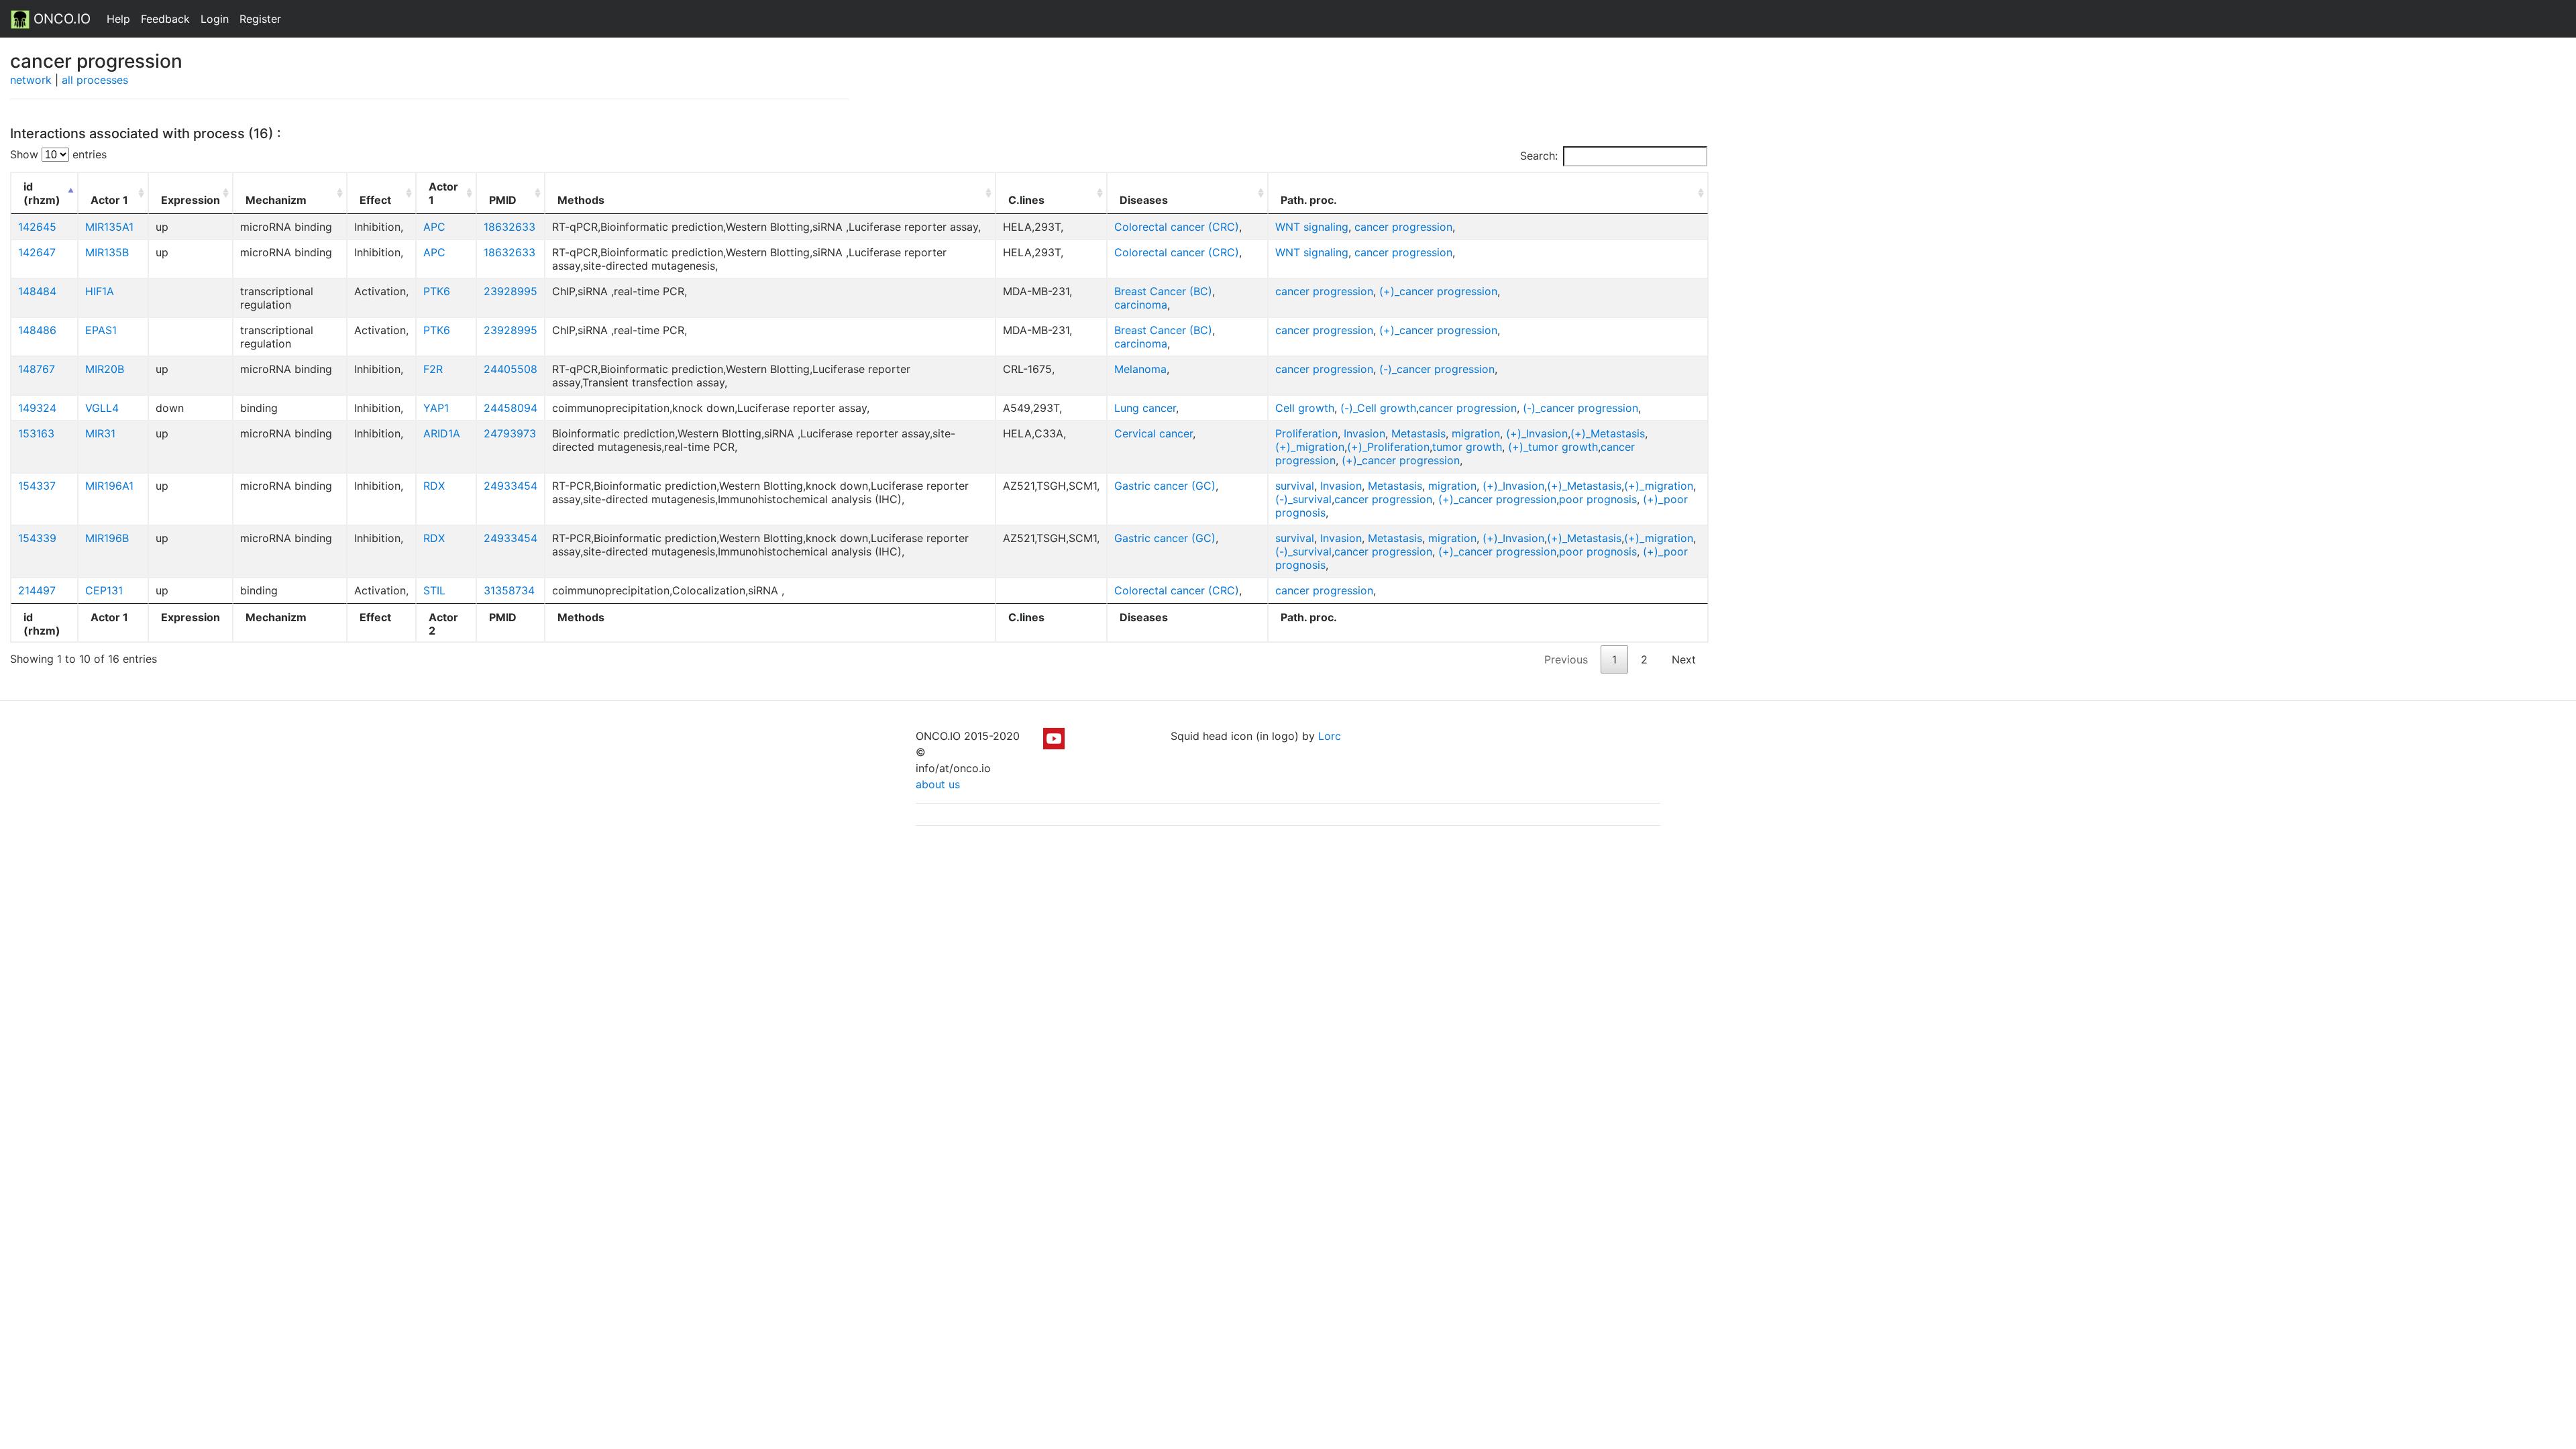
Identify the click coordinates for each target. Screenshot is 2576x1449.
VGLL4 (102, 408)
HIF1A (100, 291)
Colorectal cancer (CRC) (1177, 227)
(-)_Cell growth (1378, 408)
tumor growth (1467, 447)
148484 (37, 291)
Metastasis (1418, 433)
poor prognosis (1598, 499)
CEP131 (104, 590)
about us (938, 784)
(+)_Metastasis (1608, 433)
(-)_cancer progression (1437, 369)
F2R (433, 369)
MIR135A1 (109, 227)
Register (260, 19)
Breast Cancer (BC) (1163, 291)
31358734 (509, 590)
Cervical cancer (1153, 433)
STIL (434, 590)
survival (1295, 486)
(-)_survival (1303, 499)
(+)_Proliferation (1388, 447)
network (31, 80)
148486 (37, 330)
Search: (1539, 156)
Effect (375, 200)
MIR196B (107, 538)
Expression (191, 200)
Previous (1566, 659)
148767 (37, 369)
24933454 (511, 486)
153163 (36, 433)
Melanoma (1140, 369)
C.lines (1026, 200)
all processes (95, 80)
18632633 (509, 227)
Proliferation (1306, 433)
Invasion (1364, 433)
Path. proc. (1309, 200)
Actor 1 (109, 200)
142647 (37, 252)
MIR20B (105, 369)
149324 (37, 408)
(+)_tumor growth (1553, 447)
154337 (37, 486)
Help (118, 19)
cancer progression (1403, 227)
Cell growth (1305, 408)
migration (1476, 433)
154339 (37, 538)
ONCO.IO (60, 19)
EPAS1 (101, 330)
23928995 (511, 291)
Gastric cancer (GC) (1165, 486)
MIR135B (107, 252)
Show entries (58, 154)
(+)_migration (1310, 447)
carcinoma (1141, 305)
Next (1684, 659)
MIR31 (100, 433)
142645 (37, 227)
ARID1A (442, 433)
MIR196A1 (109, 486)
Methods (581, 200)
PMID (503, 200)
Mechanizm (276, 200)
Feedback (165, 19)
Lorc (1330, 736)
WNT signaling (1312, 227)
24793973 (510, 433)
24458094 (511, 408)
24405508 (511, 369)
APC (434, 227)
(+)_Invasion (1537, 433)
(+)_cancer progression (1438, 291)
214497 (37, 590)
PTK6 (437, 291)
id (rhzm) (42, 193)
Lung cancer (1145, 408)
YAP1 (436, 408)
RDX (434, 486)
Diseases (1144, 200)
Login (215, 19)
